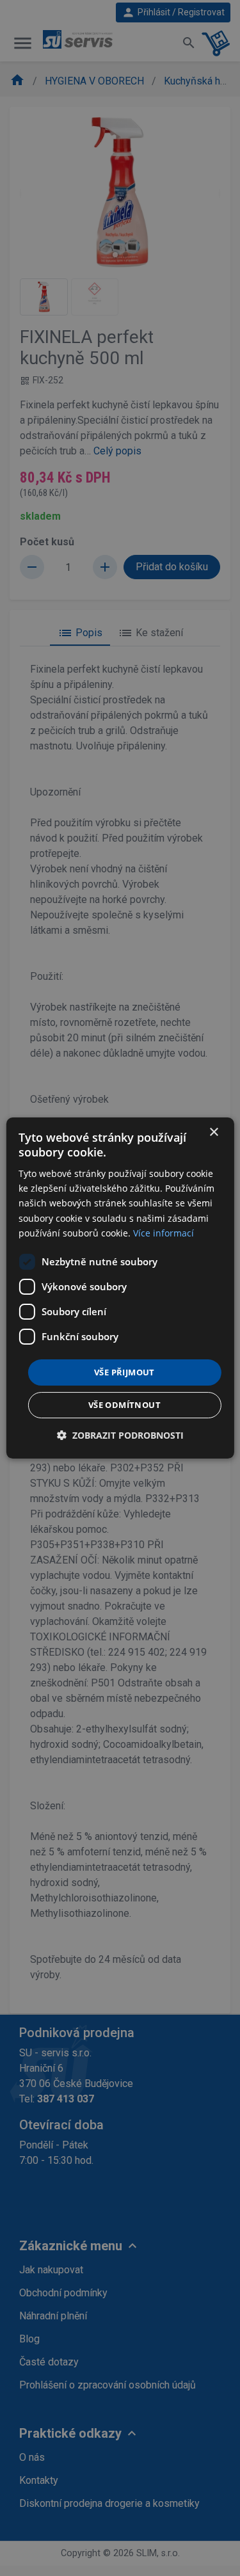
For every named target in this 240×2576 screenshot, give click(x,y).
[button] (120, 1435)
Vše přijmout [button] (124, 1372)
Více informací (164, 1233)
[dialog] (120, 1288)
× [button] (213, 1132)
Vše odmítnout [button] (124, 1405)
